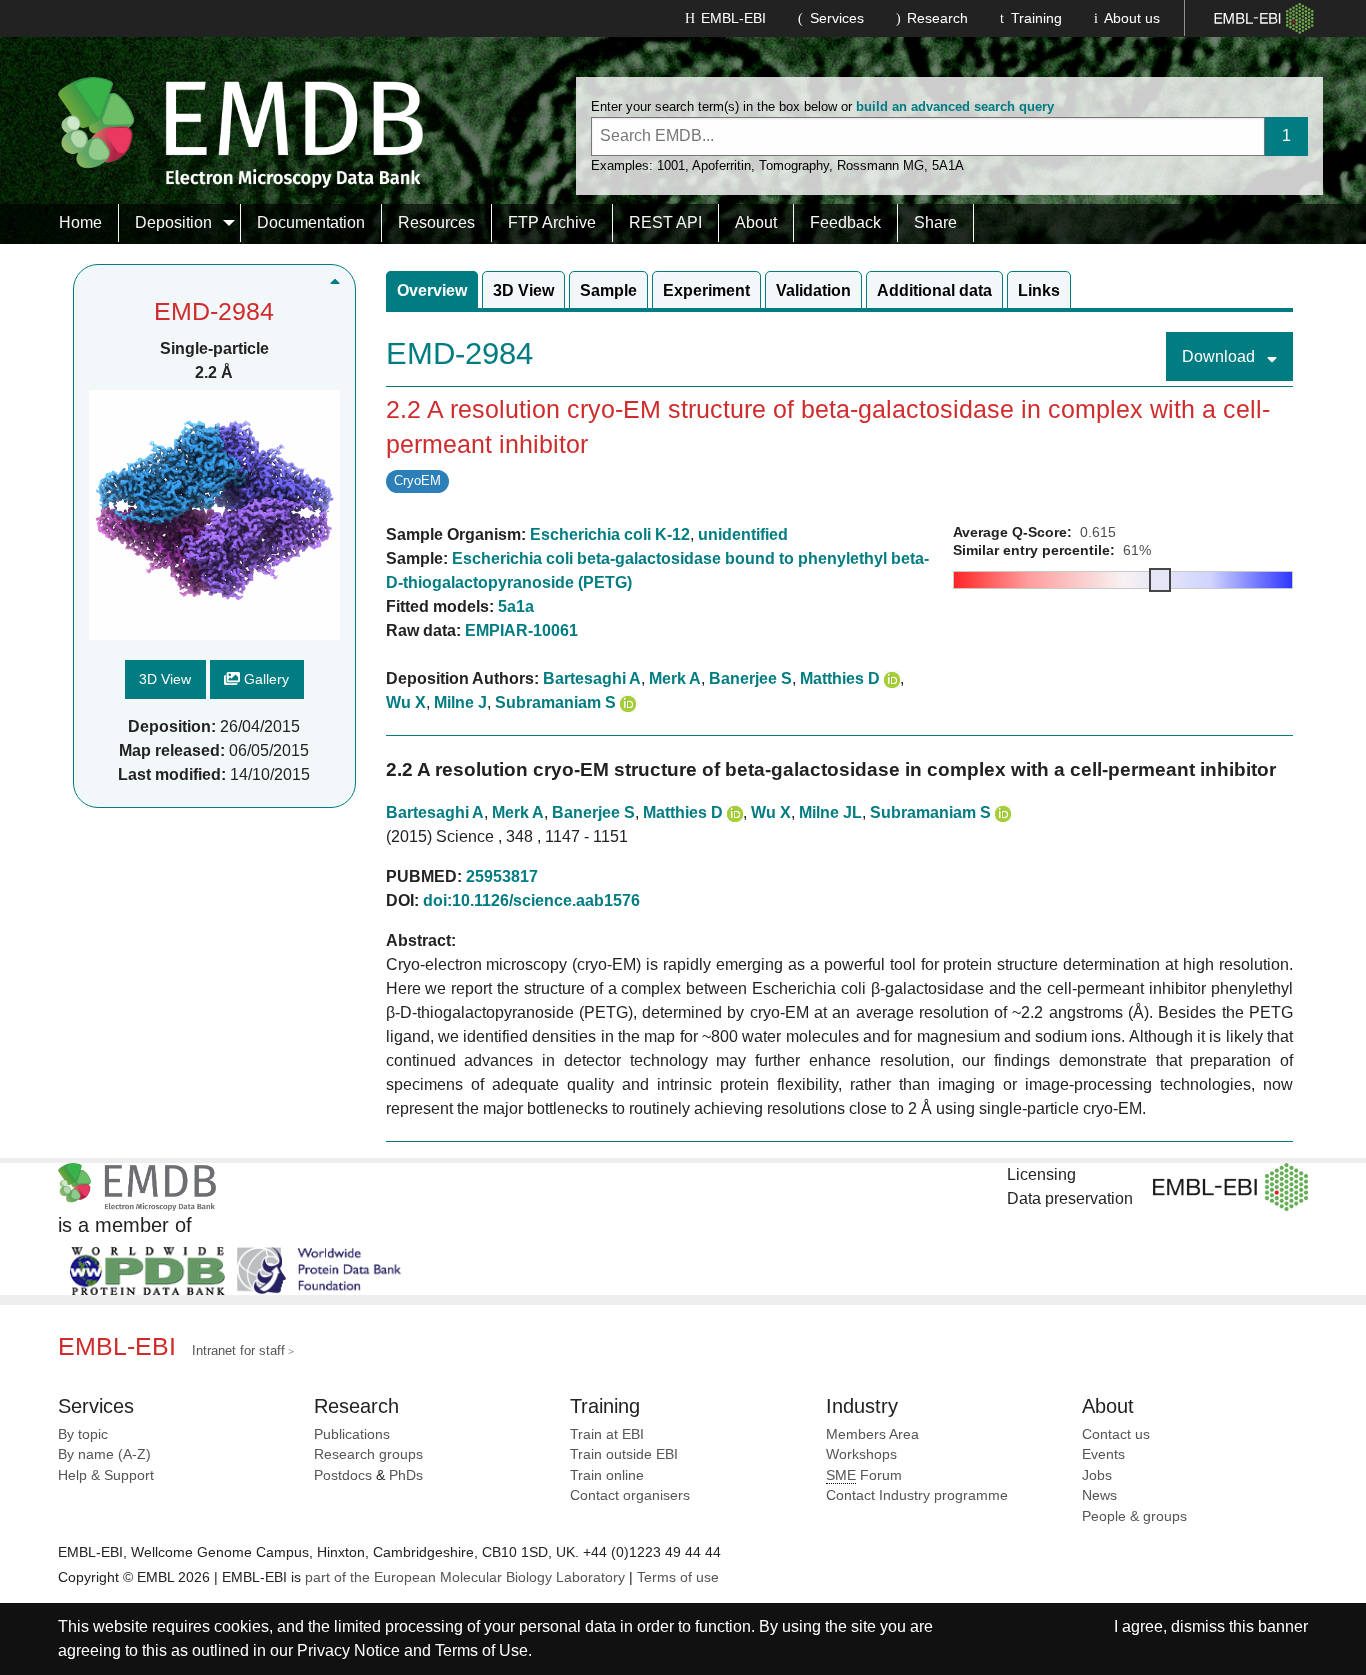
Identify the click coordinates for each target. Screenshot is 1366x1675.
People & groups (1134, 1516)
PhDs (406, 1475)
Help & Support (106, 1475)
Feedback (845, 222)
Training (1036, 18)
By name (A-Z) (104, 1454)
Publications (352, 1434)
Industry (862, 1406)
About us (1132, 18)
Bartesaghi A (592, 678)
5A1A (948, 165)
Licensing (1041, 1174)
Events (1103, 1454)
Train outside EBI (624, 1454)
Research (937, 18)
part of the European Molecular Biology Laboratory (465, 1577)
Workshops (861, 1454)
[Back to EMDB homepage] (240, 131)
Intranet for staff (238, 1350)
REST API (665, 222)
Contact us (1116, 1434)
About (756, 222)
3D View (165, 680)
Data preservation (1070, 1198)
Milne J (460, 702)
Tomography (794, 165)
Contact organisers (630, 1495)
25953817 (502, 876)
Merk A (675, 678)
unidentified (743, 534)
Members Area (872, 1434)
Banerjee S (750, 678)
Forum (864, 1475)
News (1099, 1495)
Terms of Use (481, 1650)
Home (80, 222)
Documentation (311, 222)
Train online (607, 1475)
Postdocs (343, 1475)
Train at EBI (607, 1434)
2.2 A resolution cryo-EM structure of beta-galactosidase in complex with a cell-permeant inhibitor (831, 769)
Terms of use (678, 1577)
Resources (436, 222)
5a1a (516, 606)
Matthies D (840, 678)
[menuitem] (81, 223)
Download (1220, 356)
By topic (83, 1434)
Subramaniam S (555, 702)
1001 (671, 165)
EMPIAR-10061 (521, 630)
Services (837, 18)
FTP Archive (552, 222)
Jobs (1097, 1475)
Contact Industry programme (917, 1495)
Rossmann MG (880, 165)
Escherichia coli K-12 (610, 534)
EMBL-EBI (733, 18)
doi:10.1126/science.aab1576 (531, 900)
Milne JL (830, 812)
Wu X (406, 702)
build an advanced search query (955, 106)
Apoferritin (721, 165)
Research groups (368, 1454)
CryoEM (417, 480)
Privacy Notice (348, 1650)
